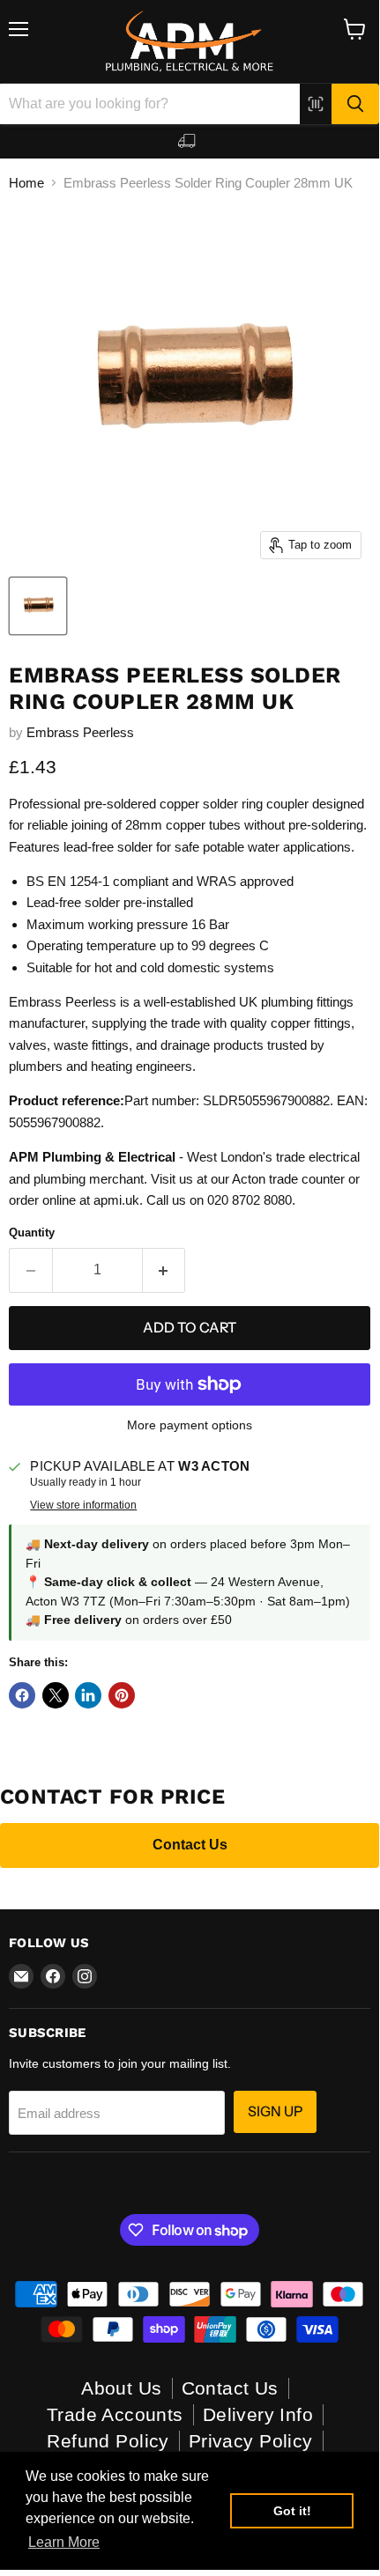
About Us (121, 2388)
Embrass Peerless (80, 732)
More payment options (190, 1425)
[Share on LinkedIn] (88, 1695)
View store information (83, 1505)
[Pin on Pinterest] (122, 1695)
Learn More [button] (64, 2542)
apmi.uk (116, 1200)
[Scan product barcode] (316, 104)
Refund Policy (108, 2441)
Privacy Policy (251, 2441)
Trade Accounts (115, 2414)
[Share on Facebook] (22, 1695)
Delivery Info (258, 2414)
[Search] (355, 104)
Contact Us (190, 1845)
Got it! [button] (292, 2511)
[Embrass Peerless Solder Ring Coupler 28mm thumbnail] (38, 606)
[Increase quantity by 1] (164, 1270)
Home (26, 183)
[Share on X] (56, 1695)
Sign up (275, 2111)
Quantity (32, 1233)
